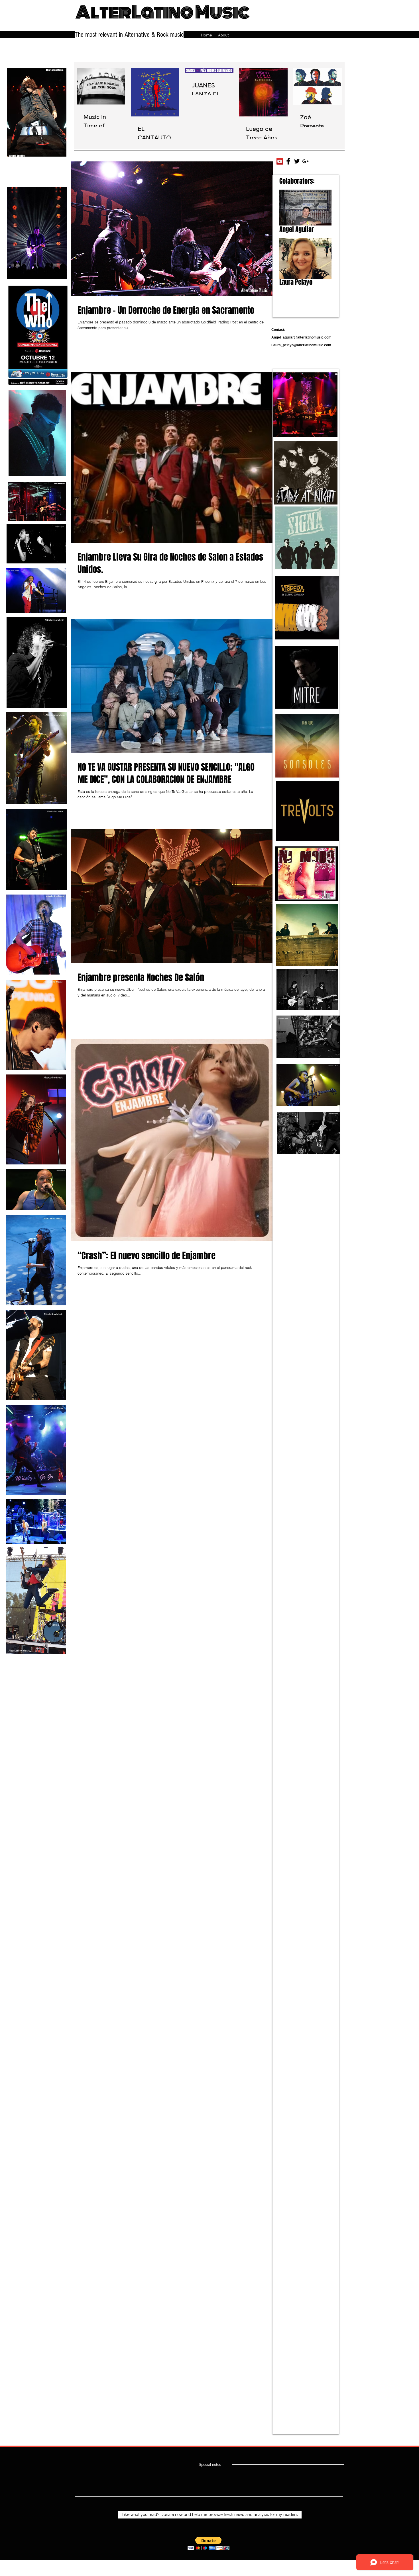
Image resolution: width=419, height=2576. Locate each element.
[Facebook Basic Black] (288, 161)
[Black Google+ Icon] (305, 161)
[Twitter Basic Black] (297, 161)
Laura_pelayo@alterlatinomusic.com (301, 345)
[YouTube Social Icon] (280, 161)
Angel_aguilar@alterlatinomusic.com (301, 337)
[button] (209, 2543)
